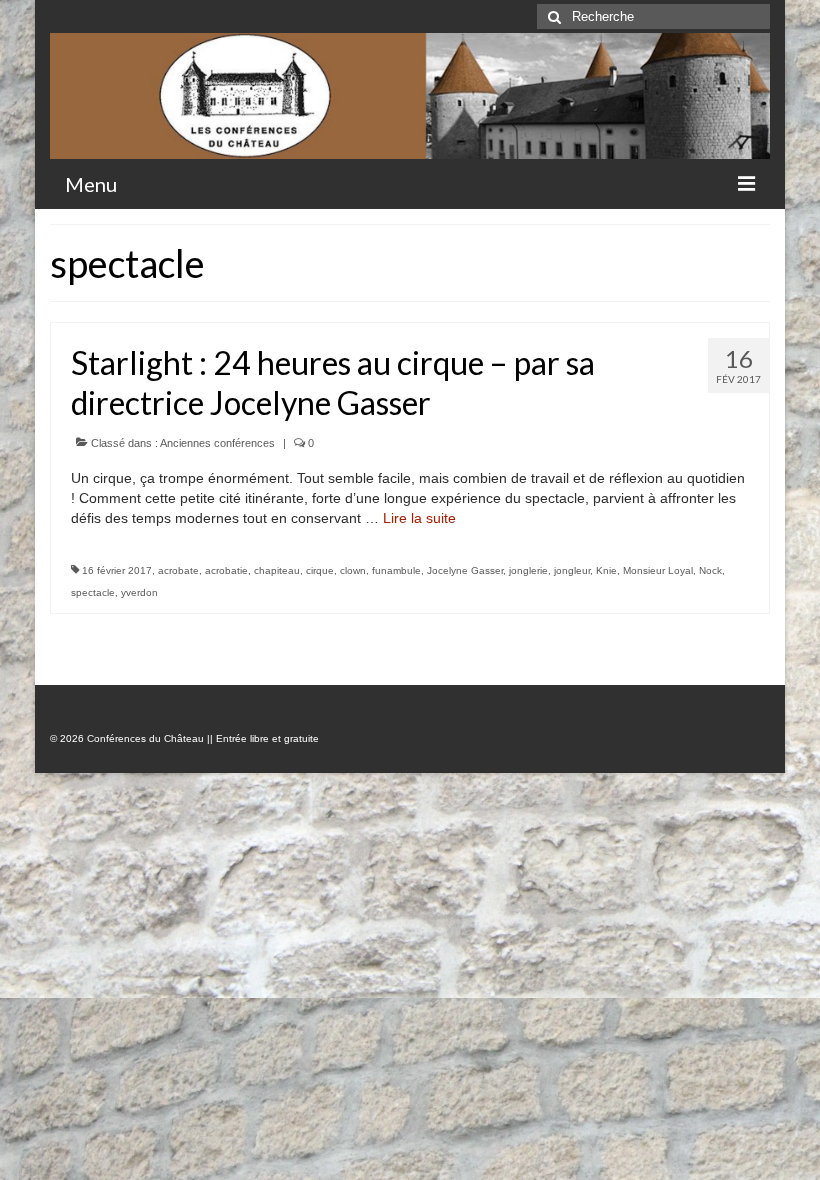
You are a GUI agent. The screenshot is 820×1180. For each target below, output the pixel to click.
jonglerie (528, 570)
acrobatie (226, 570)
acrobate (178, 570)
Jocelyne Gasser (465, 570)
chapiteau (277, 570)
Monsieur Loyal (658, 570)
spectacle (93, 592)
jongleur (572, 570)
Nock (710, 570)
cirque (320, 570)
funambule (396, 570)
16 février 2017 (117, 570)
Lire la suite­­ (419, 518)
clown (353, 570)
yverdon (139, 592)
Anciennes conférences (217, 443)
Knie (606, 570)
